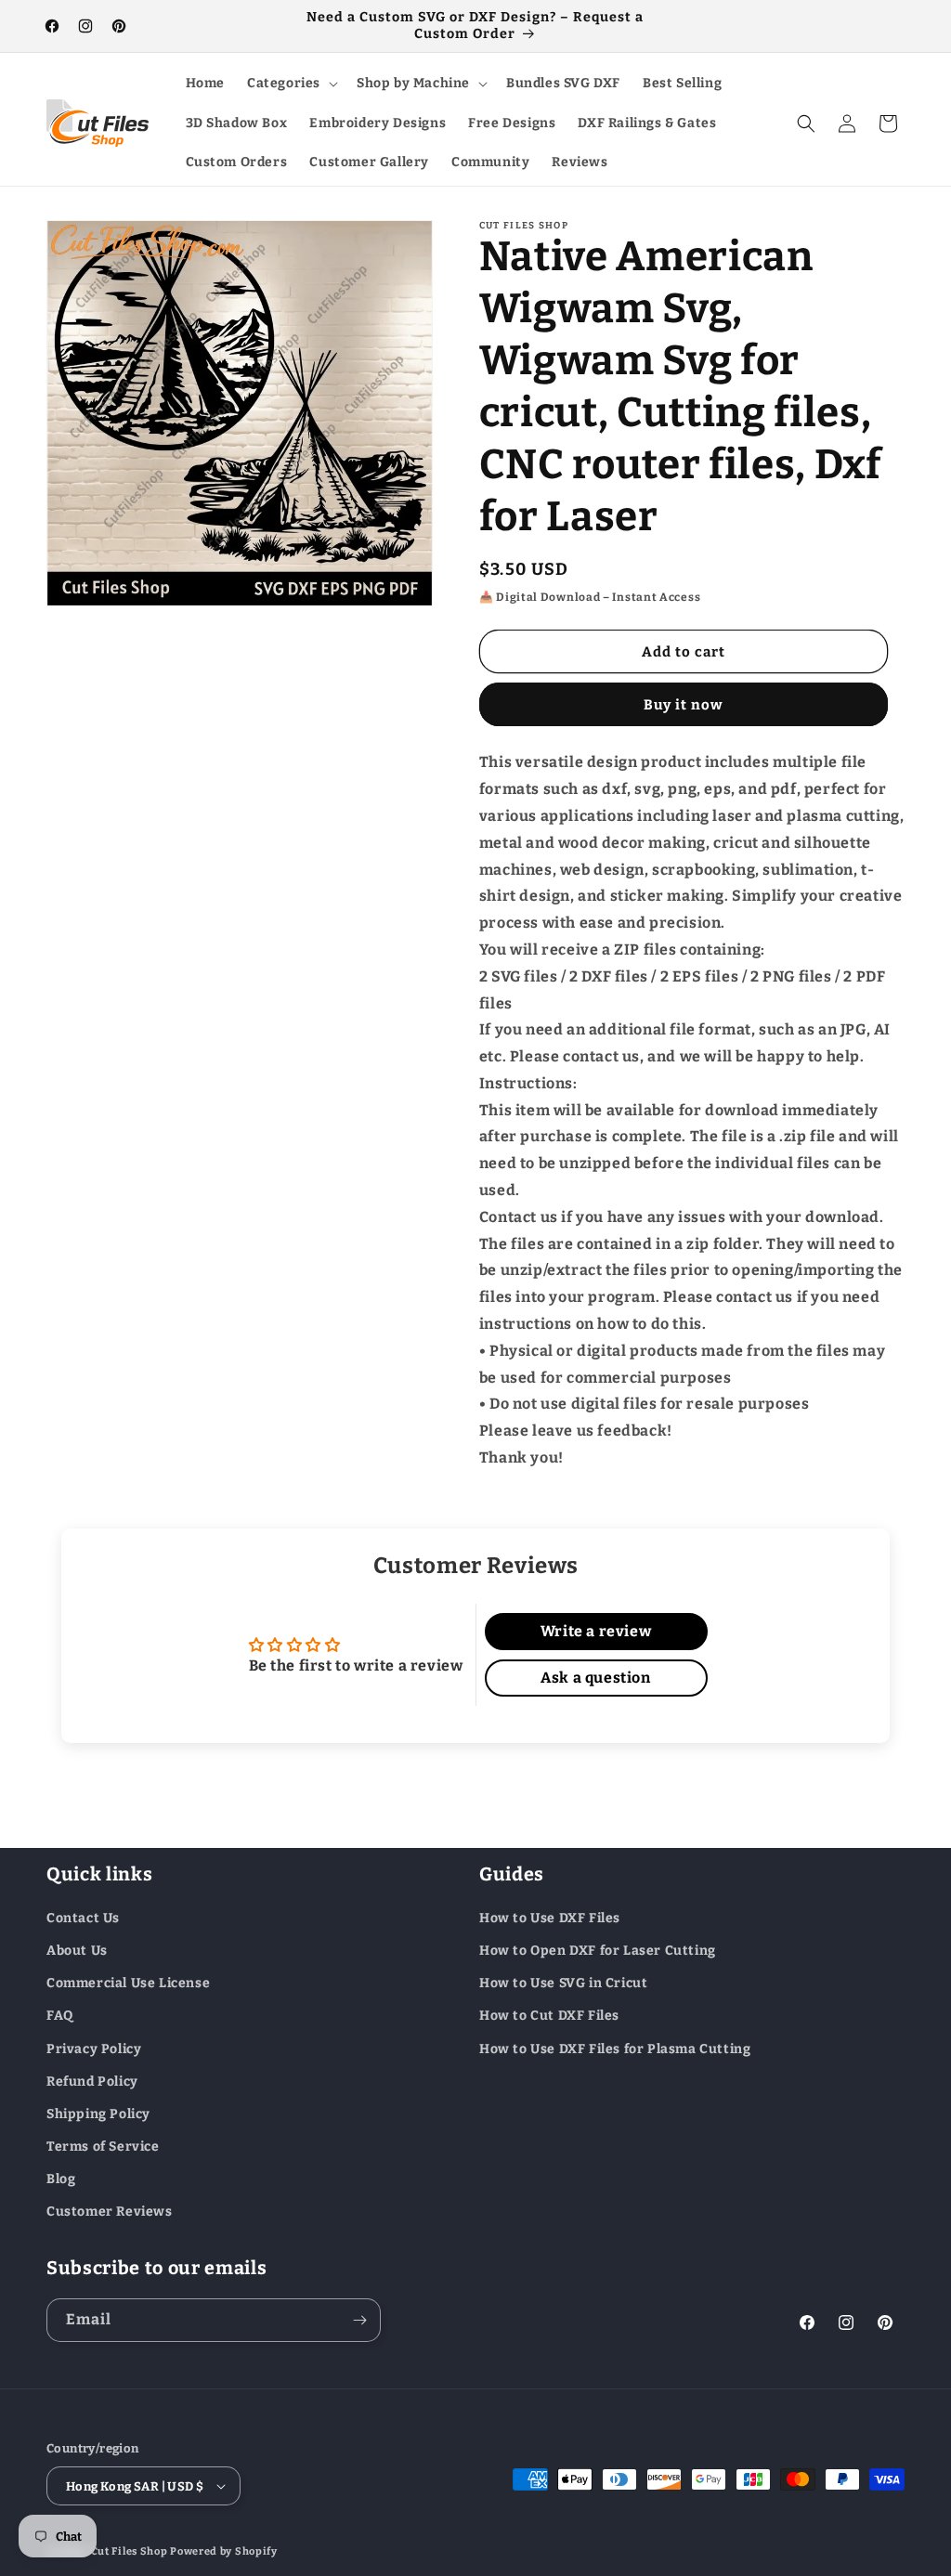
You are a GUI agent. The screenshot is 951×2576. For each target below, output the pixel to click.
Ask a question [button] (595, 1678)
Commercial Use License (128, 1983)
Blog (61, 2179)
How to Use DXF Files (550, 1918)
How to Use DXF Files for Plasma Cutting (615, 2049)
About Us (77, 1951)
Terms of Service (103, 2147)
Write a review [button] (596, 1631)
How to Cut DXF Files (549, 2016)
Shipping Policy (98, 2114)
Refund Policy (92, 2082)
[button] (291, 84)
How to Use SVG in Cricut (563, 1983)
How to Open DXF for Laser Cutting (598, 1951)
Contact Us (83, 1918)
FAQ (60, 2016)
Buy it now (684, 705)
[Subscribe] (359, 2320)
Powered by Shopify (224, 2551)
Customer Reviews (110, 2212)
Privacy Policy (94, 2049)
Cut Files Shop (130, 2551)
